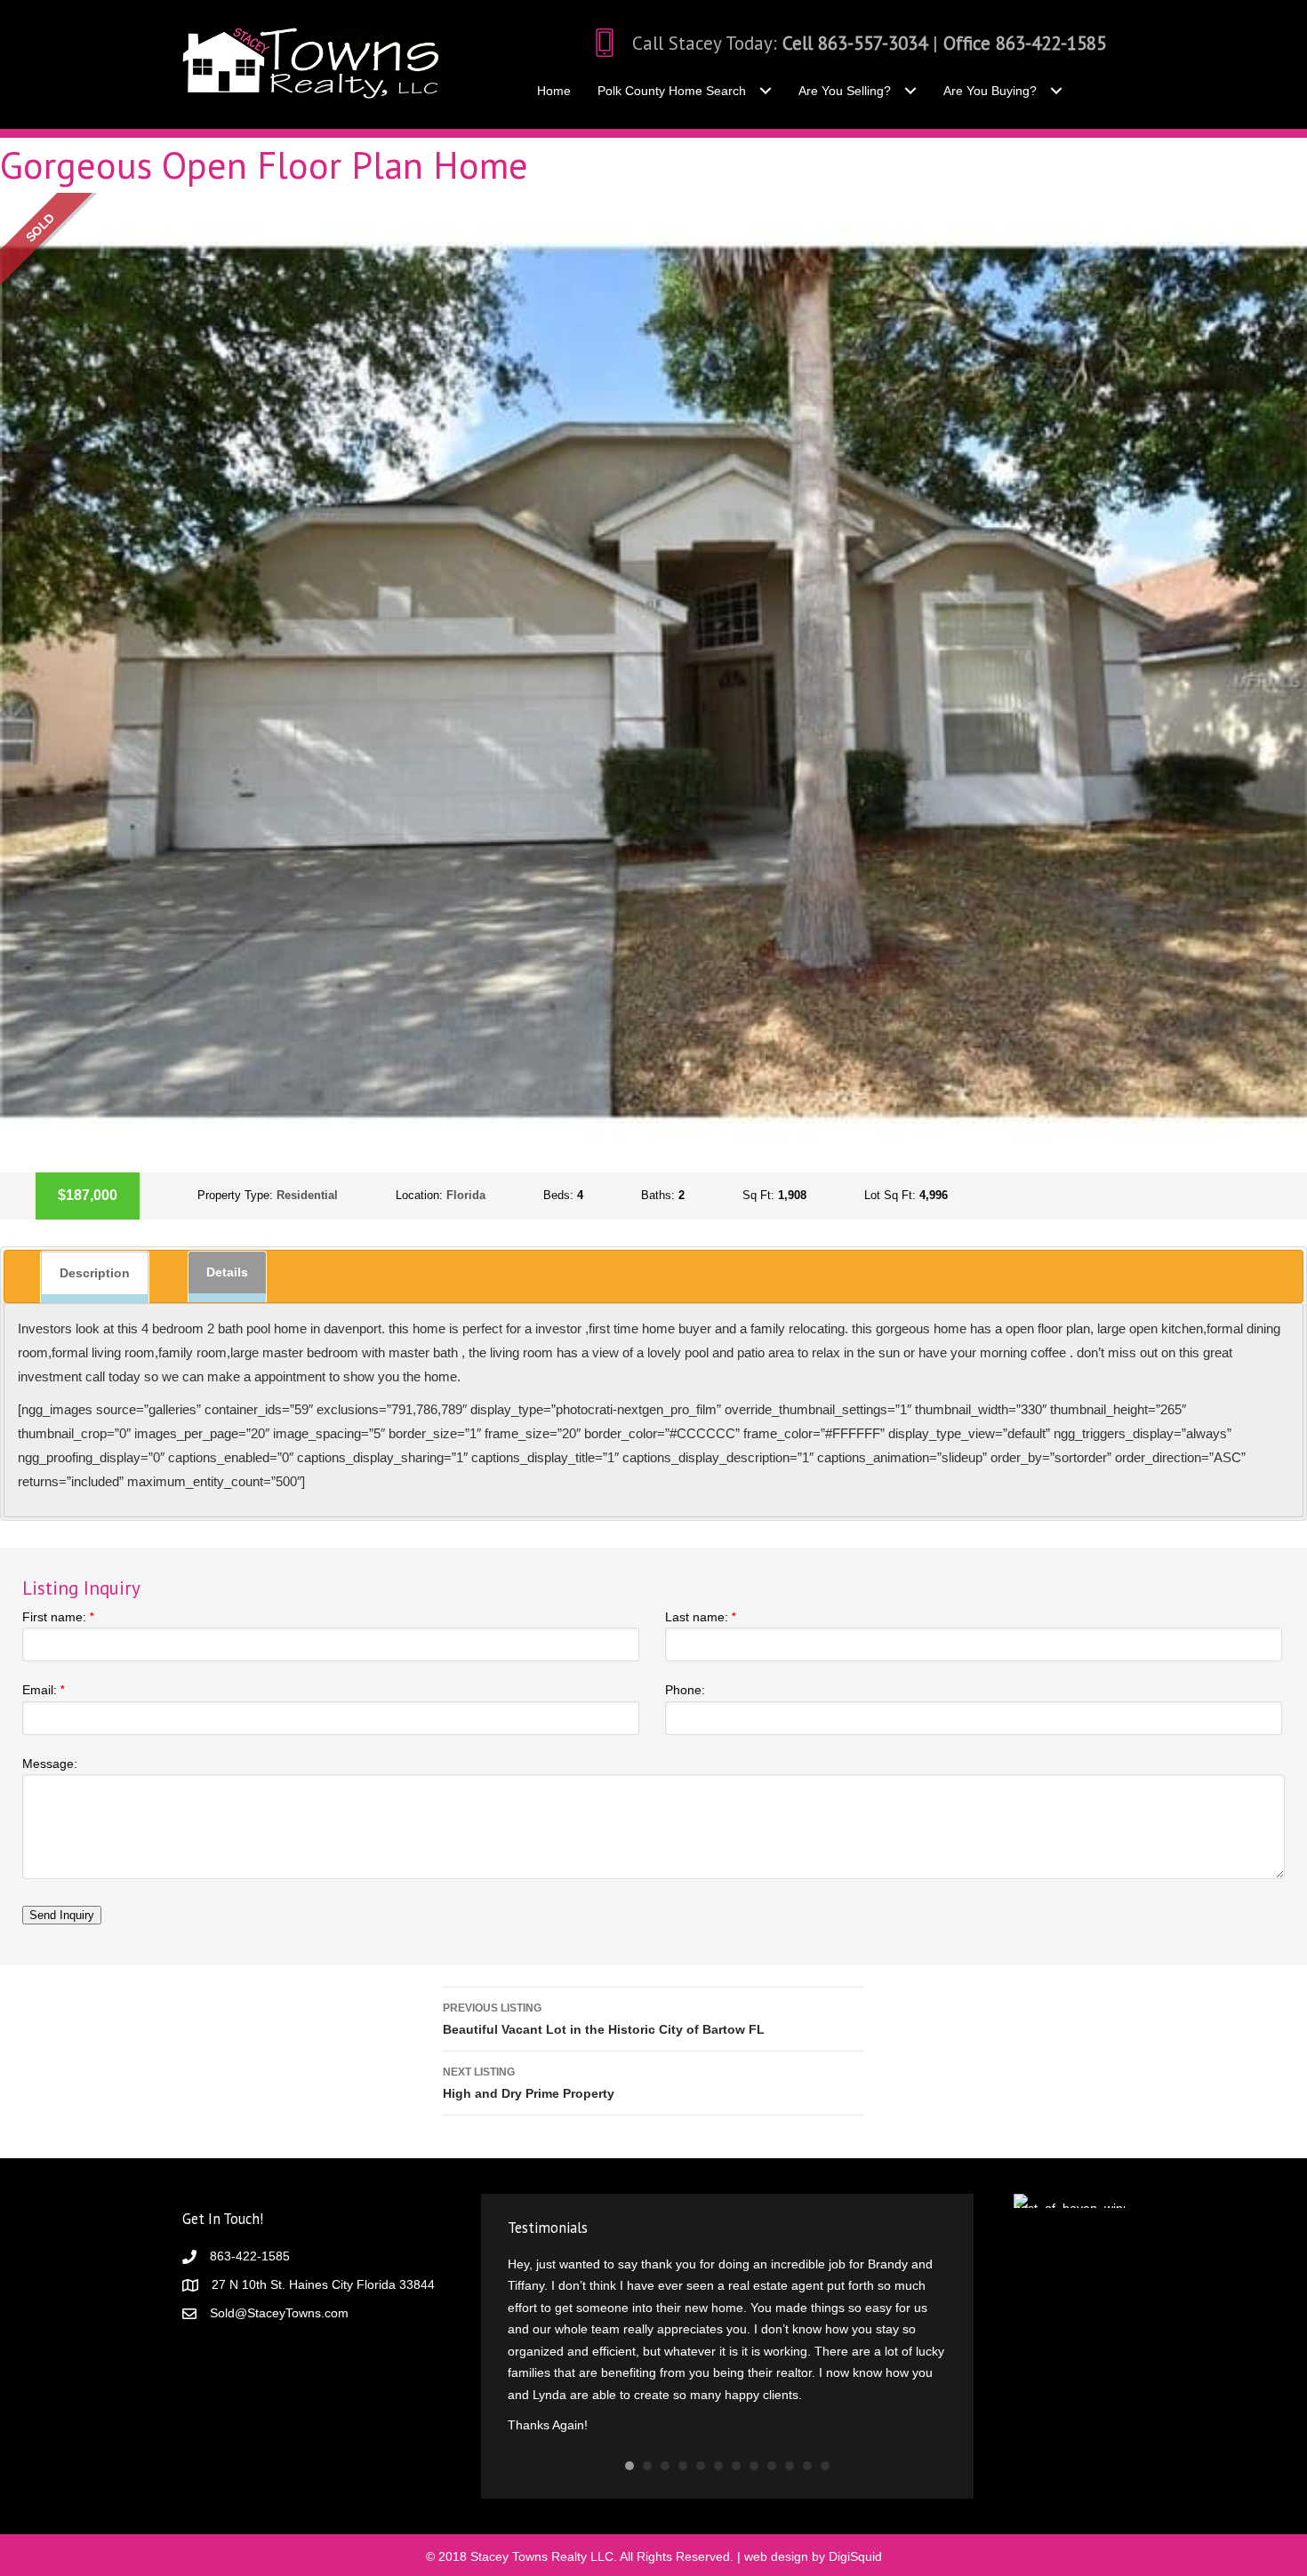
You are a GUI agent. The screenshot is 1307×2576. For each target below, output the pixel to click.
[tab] (95, 1277)
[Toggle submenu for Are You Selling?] (910, 91)
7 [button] (736, 2435)
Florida (466, 1195)
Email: (44, 1690)
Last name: (701, 1617)
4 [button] (683, 2435)
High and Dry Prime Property (529, 2083)
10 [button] (790, 2435)
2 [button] (647, 2435)
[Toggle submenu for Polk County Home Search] (765, 91)
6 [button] (718, 2435)
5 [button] (701, 2435)
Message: (50, 1764)
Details (227, 1272)
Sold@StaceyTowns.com (279, 2313)
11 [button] (807, 2435)
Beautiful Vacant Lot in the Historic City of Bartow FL (604, 2019)
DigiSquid (855, 2525)
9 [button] (772, 2435)
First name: (58, 1617)
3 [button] (665, 2435)
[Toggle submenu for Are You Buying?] (1056, 91)
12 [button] (825, 2435)
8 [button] (754, 2435)
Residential (307, 1195)
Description (95, 1273)
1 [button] (629, 2435)
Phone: (685, 1690)
